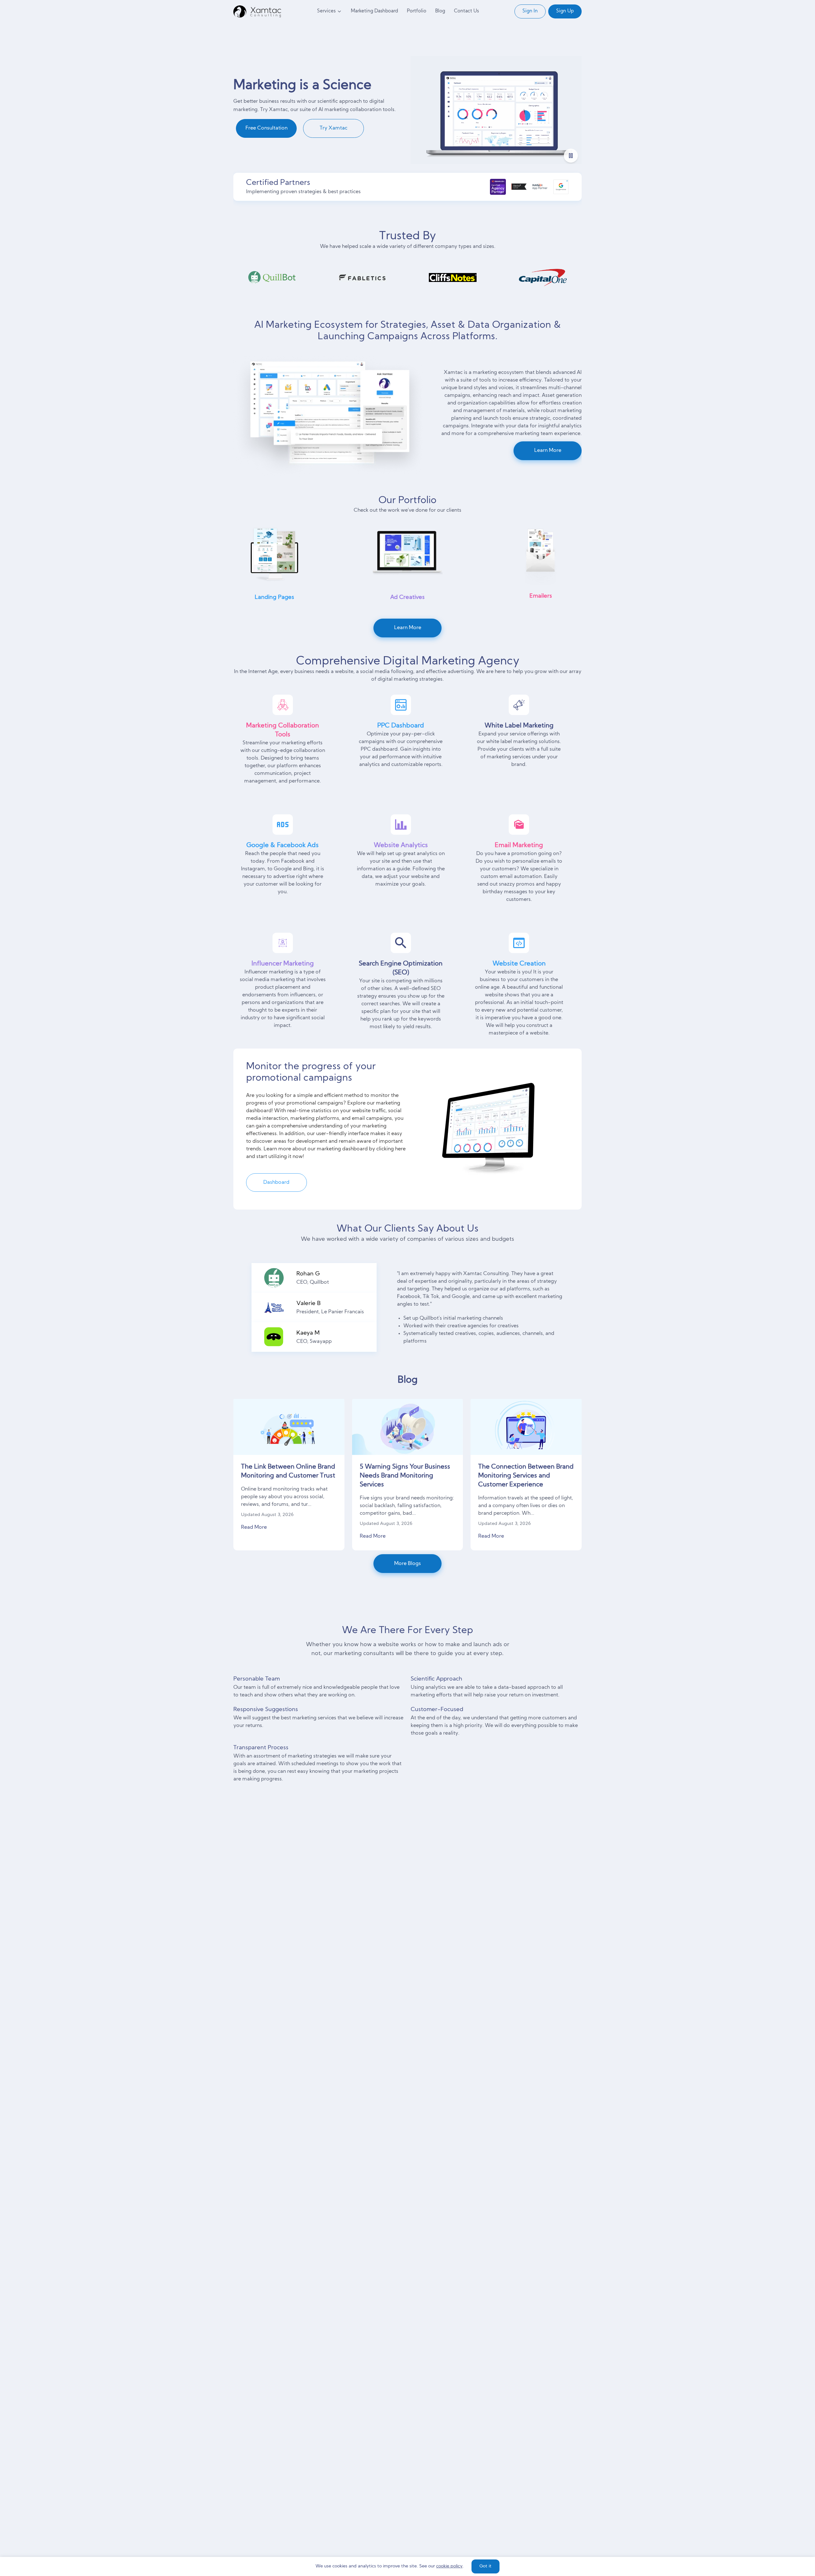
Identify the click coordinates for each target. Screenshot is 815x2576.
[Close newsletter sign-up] (502, 1212)
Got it (485, 2566)
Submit (471, 1342)
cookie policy (449, 2566)
